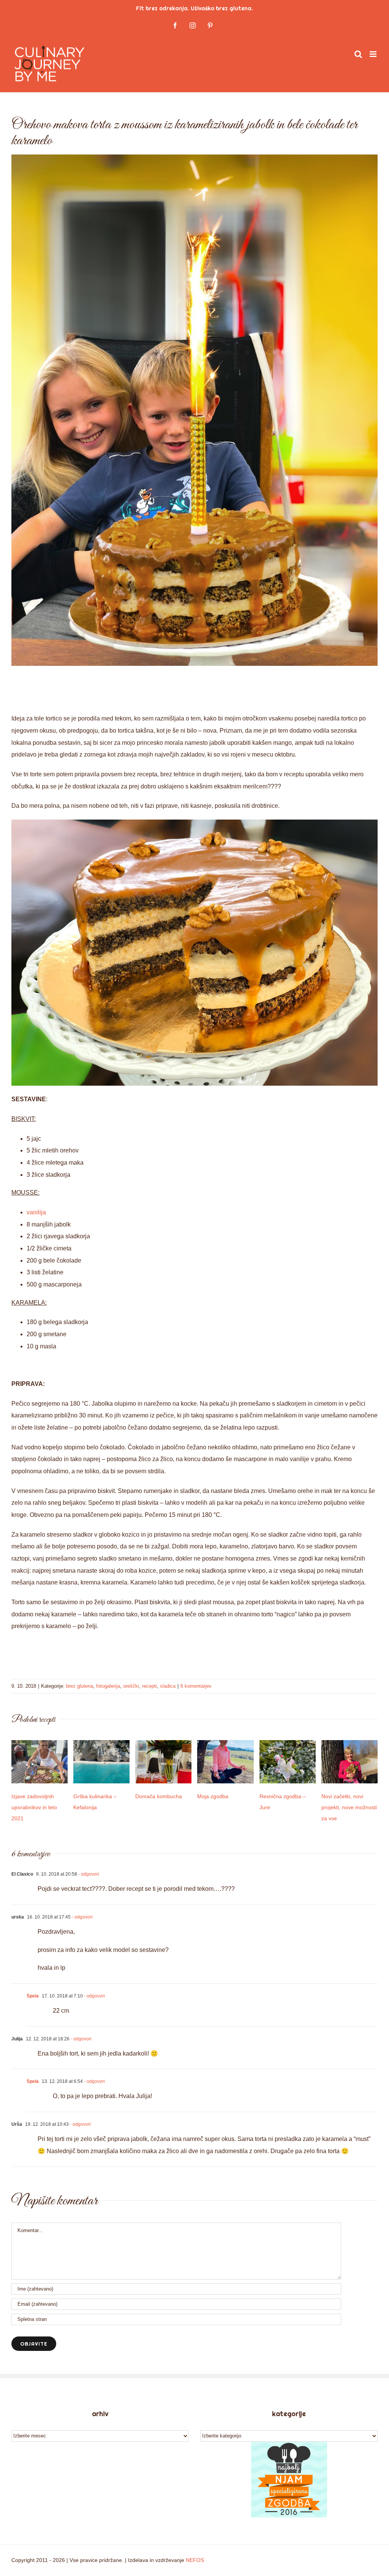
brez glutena (80, 1686)
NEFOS (195, 2560)
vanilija (36, 1212)
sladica (168, 1686)
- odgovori (88, 1874)
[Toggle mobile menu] (374, 54)
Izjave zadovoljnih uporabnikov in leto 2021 (34, 1807)
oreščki (131, 1686)
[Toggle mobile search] (358, 54)
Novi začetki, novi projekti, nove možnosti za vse (349, 1807)
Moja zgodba (213, 1796)
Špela (33, 1996)
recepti (149, 1686)
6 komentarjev (196, 1686)
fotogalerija (108, 1686)
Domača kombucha (159, 1796)
